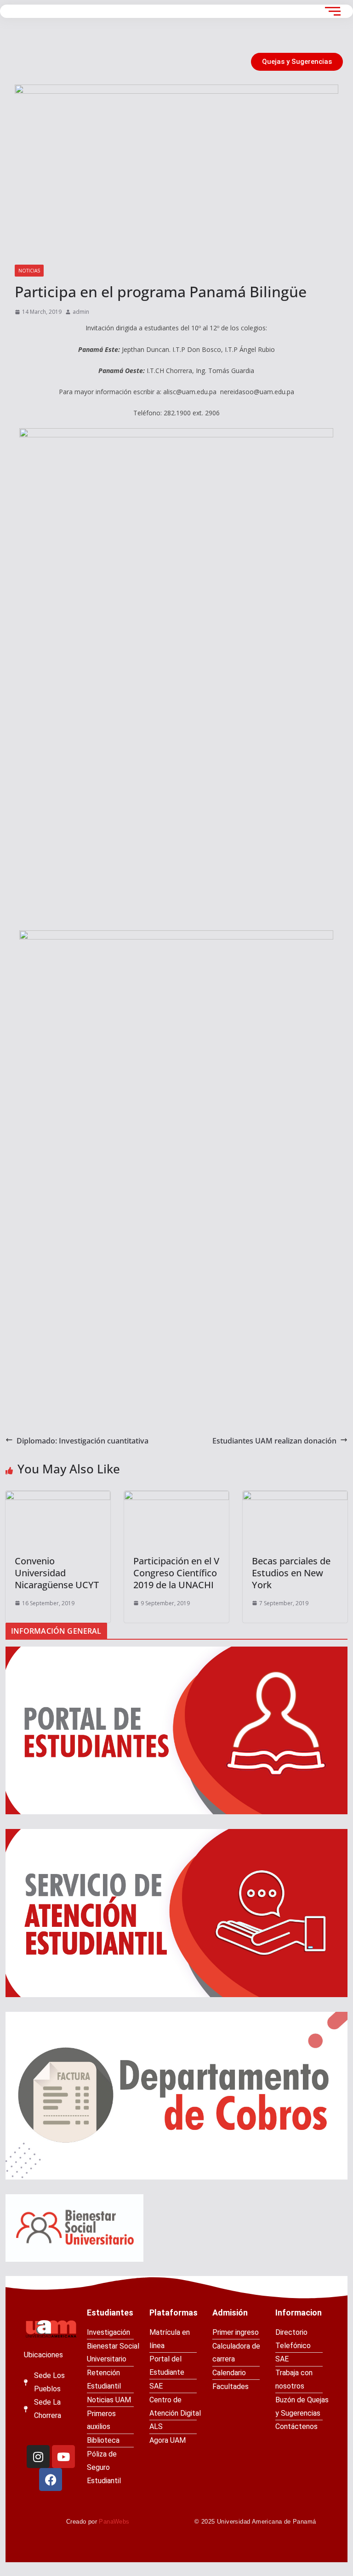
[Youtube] (63, 2457)
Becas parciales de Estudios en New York (291, 1573)
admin (81, 312)
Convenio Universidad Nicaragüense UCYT (57, 1573)
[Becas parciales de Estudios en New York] (295, 1518)
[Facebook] (51, 2480)
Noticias (29, 271)
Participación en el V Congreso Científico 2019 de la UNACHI (176, 1573)
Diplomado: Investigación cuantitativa (83, 1441)
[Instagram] (38, 2457)
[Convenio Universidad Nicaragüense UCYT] (58, 1518)
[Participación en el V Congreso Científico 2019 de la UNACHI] (176, 1518)
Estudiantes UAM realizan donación (274, 1441)
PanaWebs (114, 2522)
